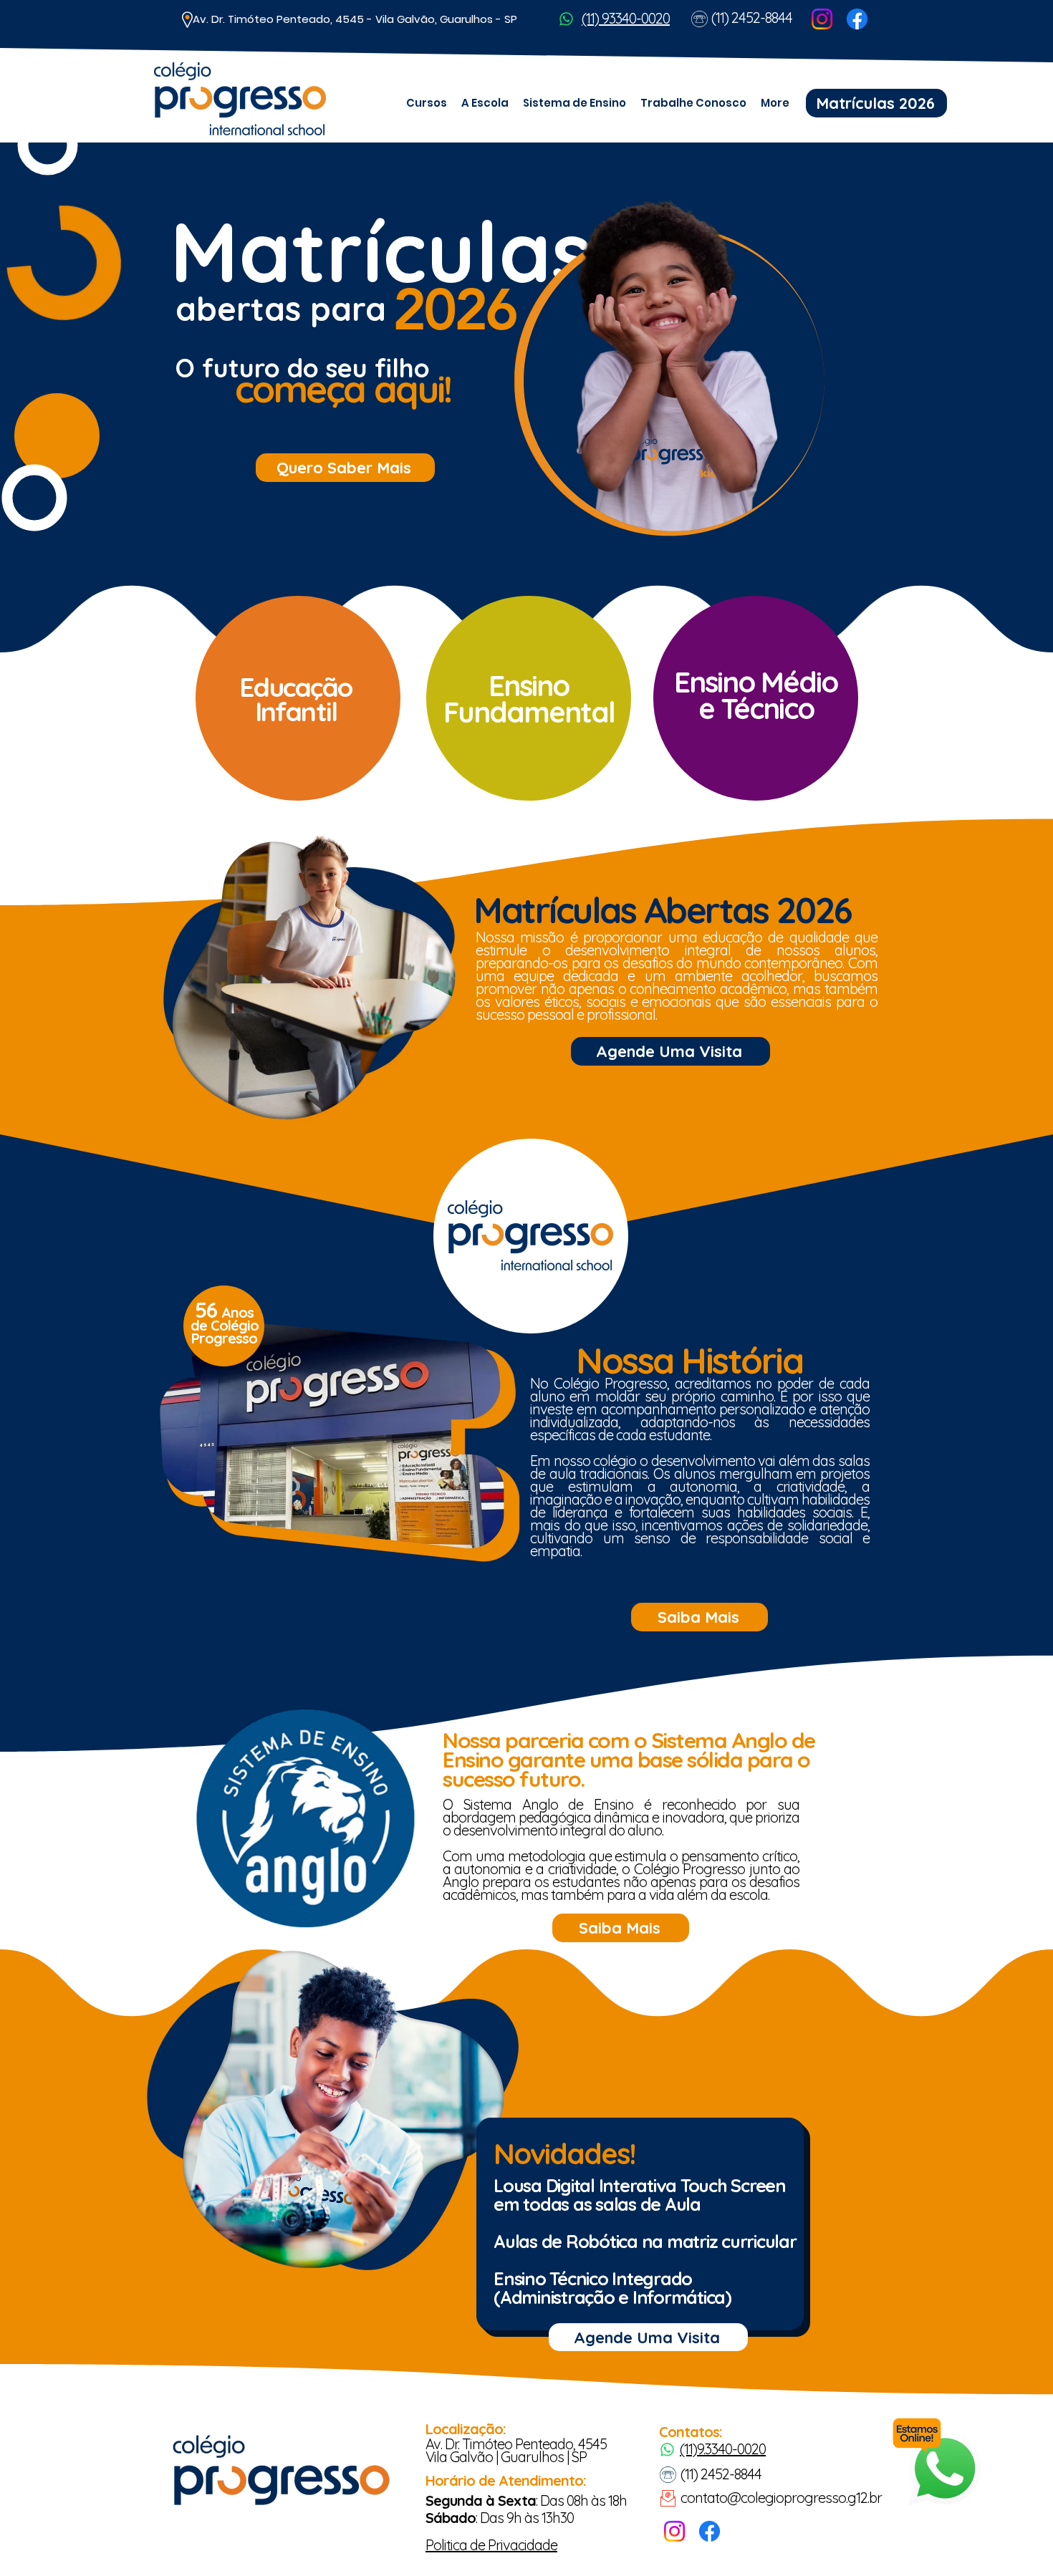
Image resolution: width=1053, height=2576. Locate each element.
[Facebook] (857, 19)
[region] (296, 695)
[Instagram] (822, 19)
